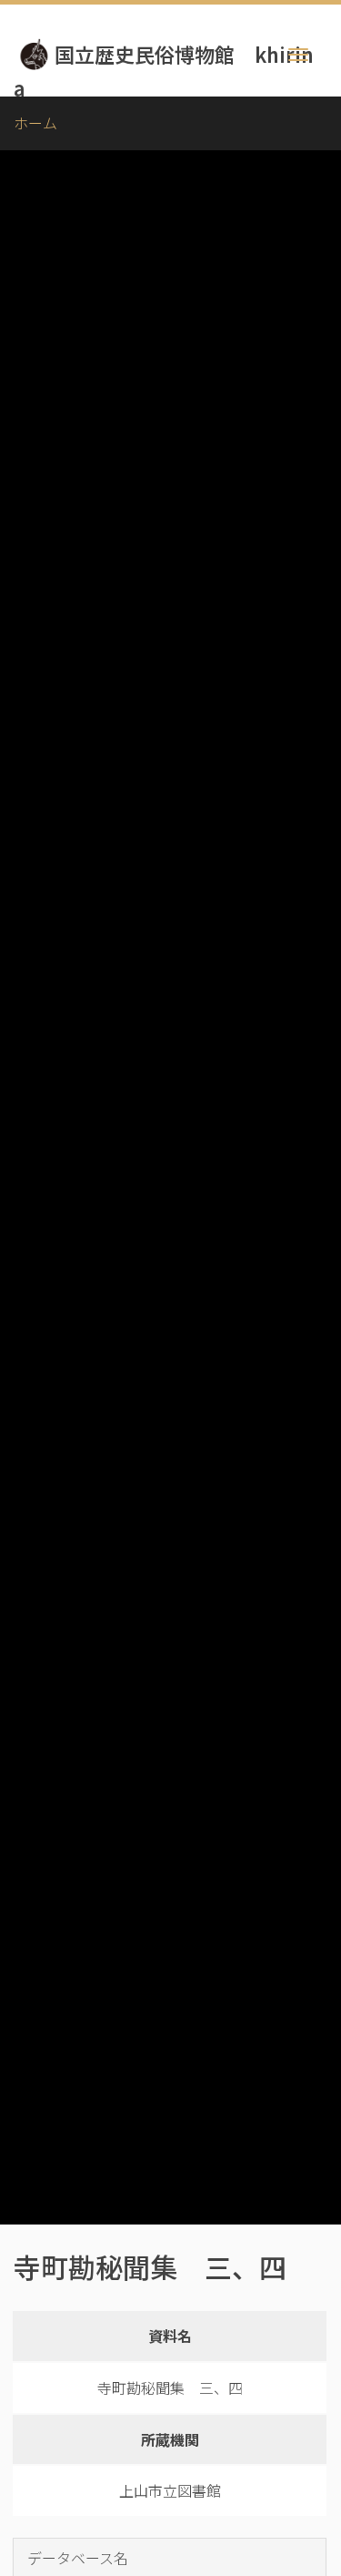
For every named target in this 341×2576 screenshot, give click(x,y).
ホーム (35, 123)
